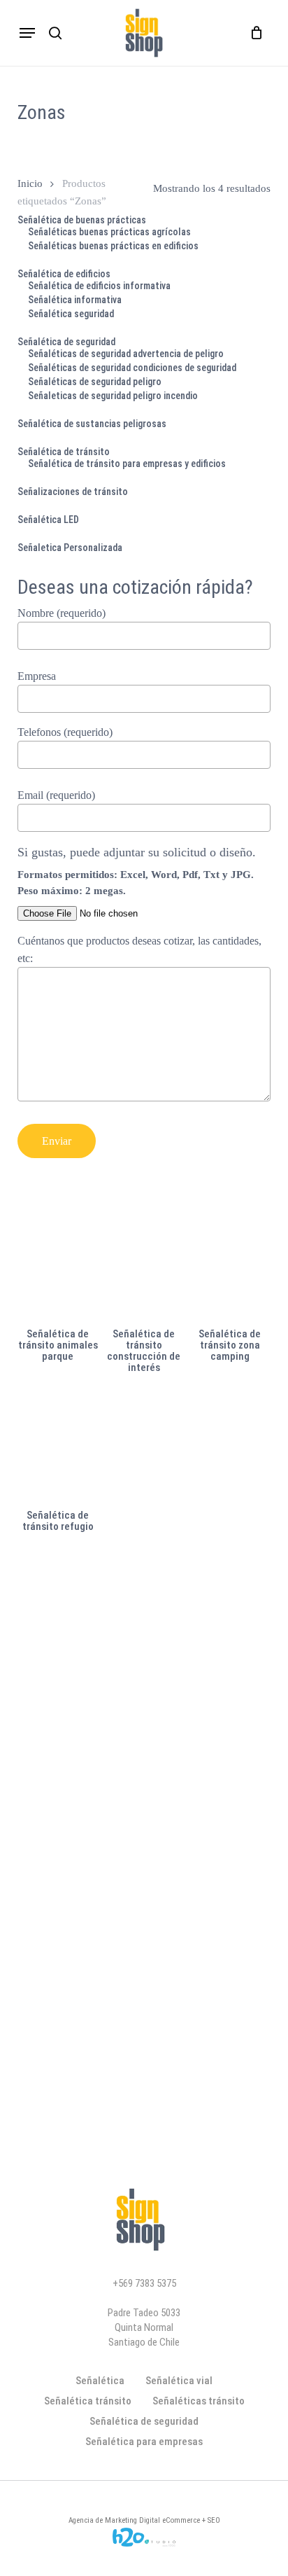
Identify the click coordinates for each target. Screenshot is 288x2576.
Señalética (100, 2381)
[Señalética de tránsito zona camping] (230, 1264)
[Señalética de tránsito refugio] (58, 1446)
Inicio (30, 183)
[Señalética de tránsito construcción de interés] (144, 1264)
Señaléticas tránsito (199, 2401)
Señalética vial (179, 2381)
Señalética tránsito (88, 2401)
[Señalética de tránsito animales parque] (58, 1264)
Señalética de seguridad (144, 2421)
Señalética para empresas (144, 2442)
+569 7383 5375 (144, 2283)
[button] (27, 33)
